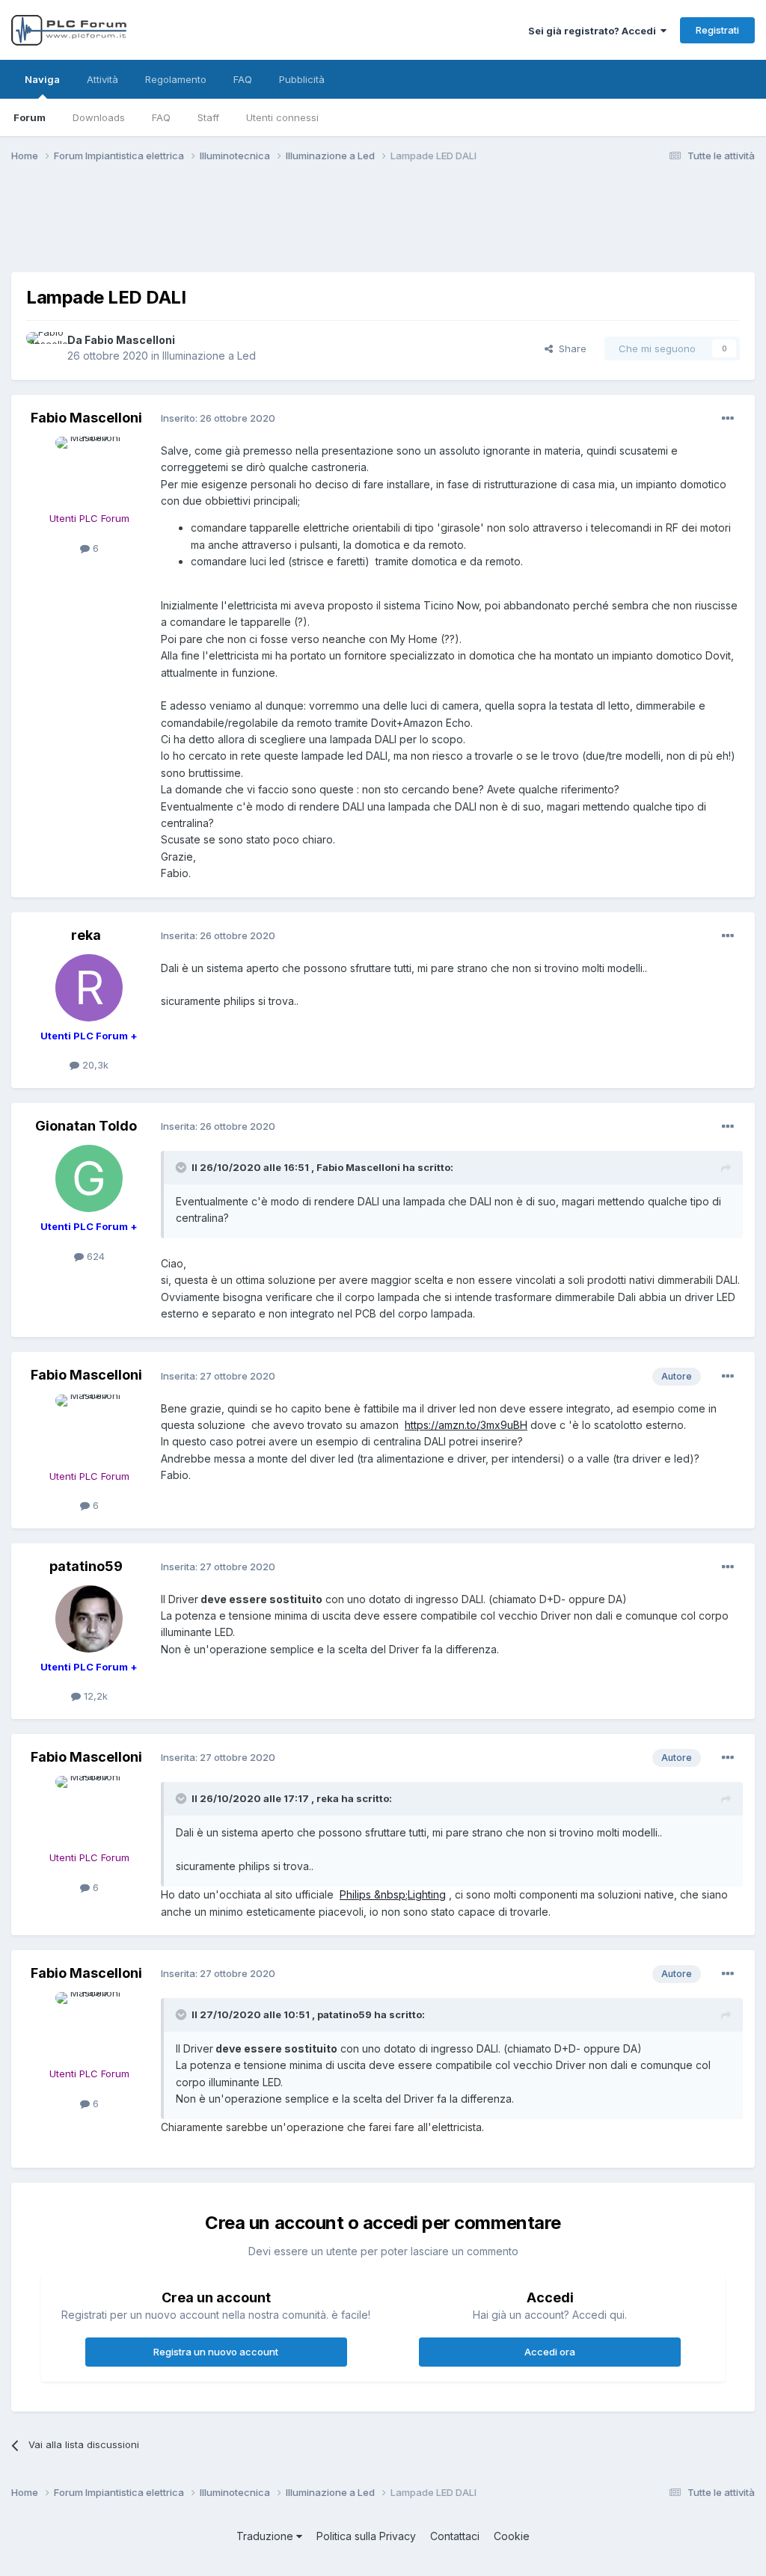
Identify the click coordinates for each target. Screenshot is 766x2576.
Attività (102, 79)
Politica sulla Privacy (366, 2536)
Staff (208, 117)
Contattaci (455, 2536)
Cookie (512, 2536)
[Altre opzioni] (728, 419)
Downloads (99, 117)
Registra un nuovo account (216, 2352)
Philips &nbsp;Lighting (393, 1894)
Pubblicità (302, 79)
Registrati (717, 30)
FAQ (161, 117)
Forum (30, 117)
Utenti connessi (282, 117)
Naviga (42, 79)
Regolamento (176, 79)
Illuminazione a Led (209, 356)
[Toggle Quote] (183, 1167)
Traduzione (266, 2536)
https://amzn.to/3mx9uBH (466, 1425)
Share (570, 348)
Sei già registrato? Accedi (594, 31)
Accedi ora (550, 2352)
